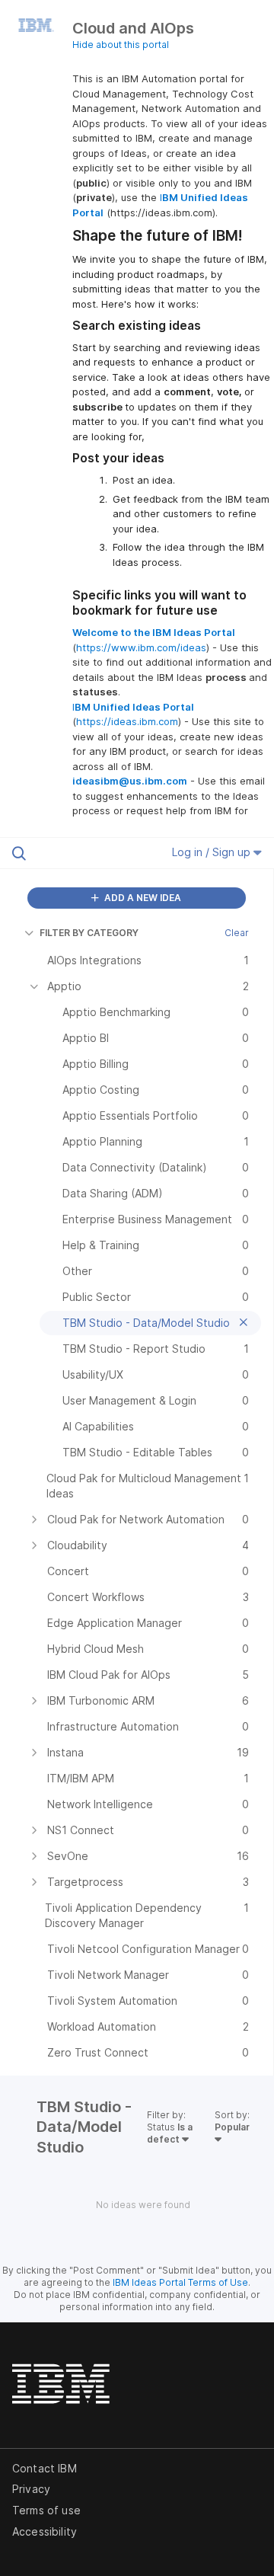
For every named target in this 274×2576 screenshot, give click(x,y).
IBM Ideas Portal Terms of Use (180, 2282)
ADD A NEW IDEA (142, 898)
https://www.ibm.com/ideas (141, 647)
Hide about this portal (121, 45)
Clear (237, 933)
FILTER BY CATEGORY (89, 933)
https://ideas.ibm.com (127, 721)
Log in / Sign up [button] (213, 852)
